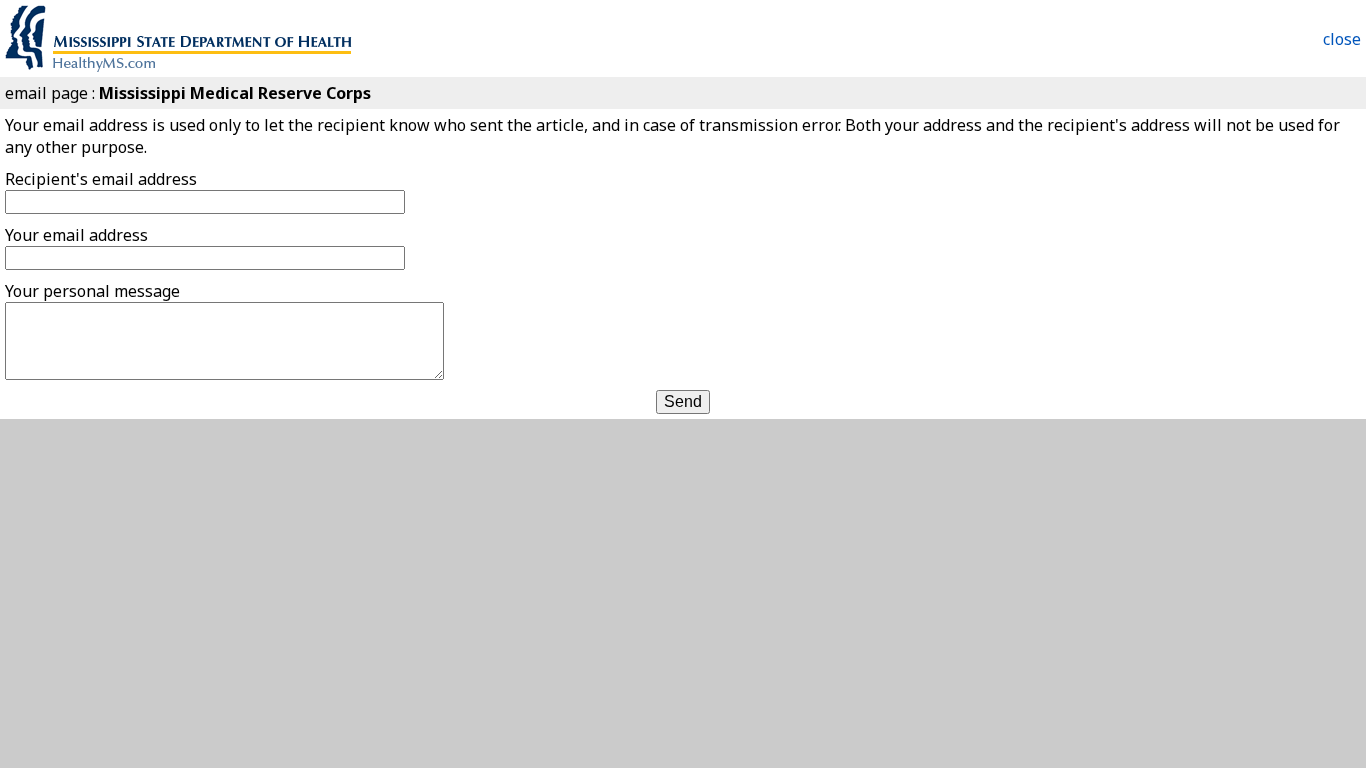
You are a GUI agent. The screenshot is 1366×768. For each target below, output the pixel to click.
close (1342, 39)
